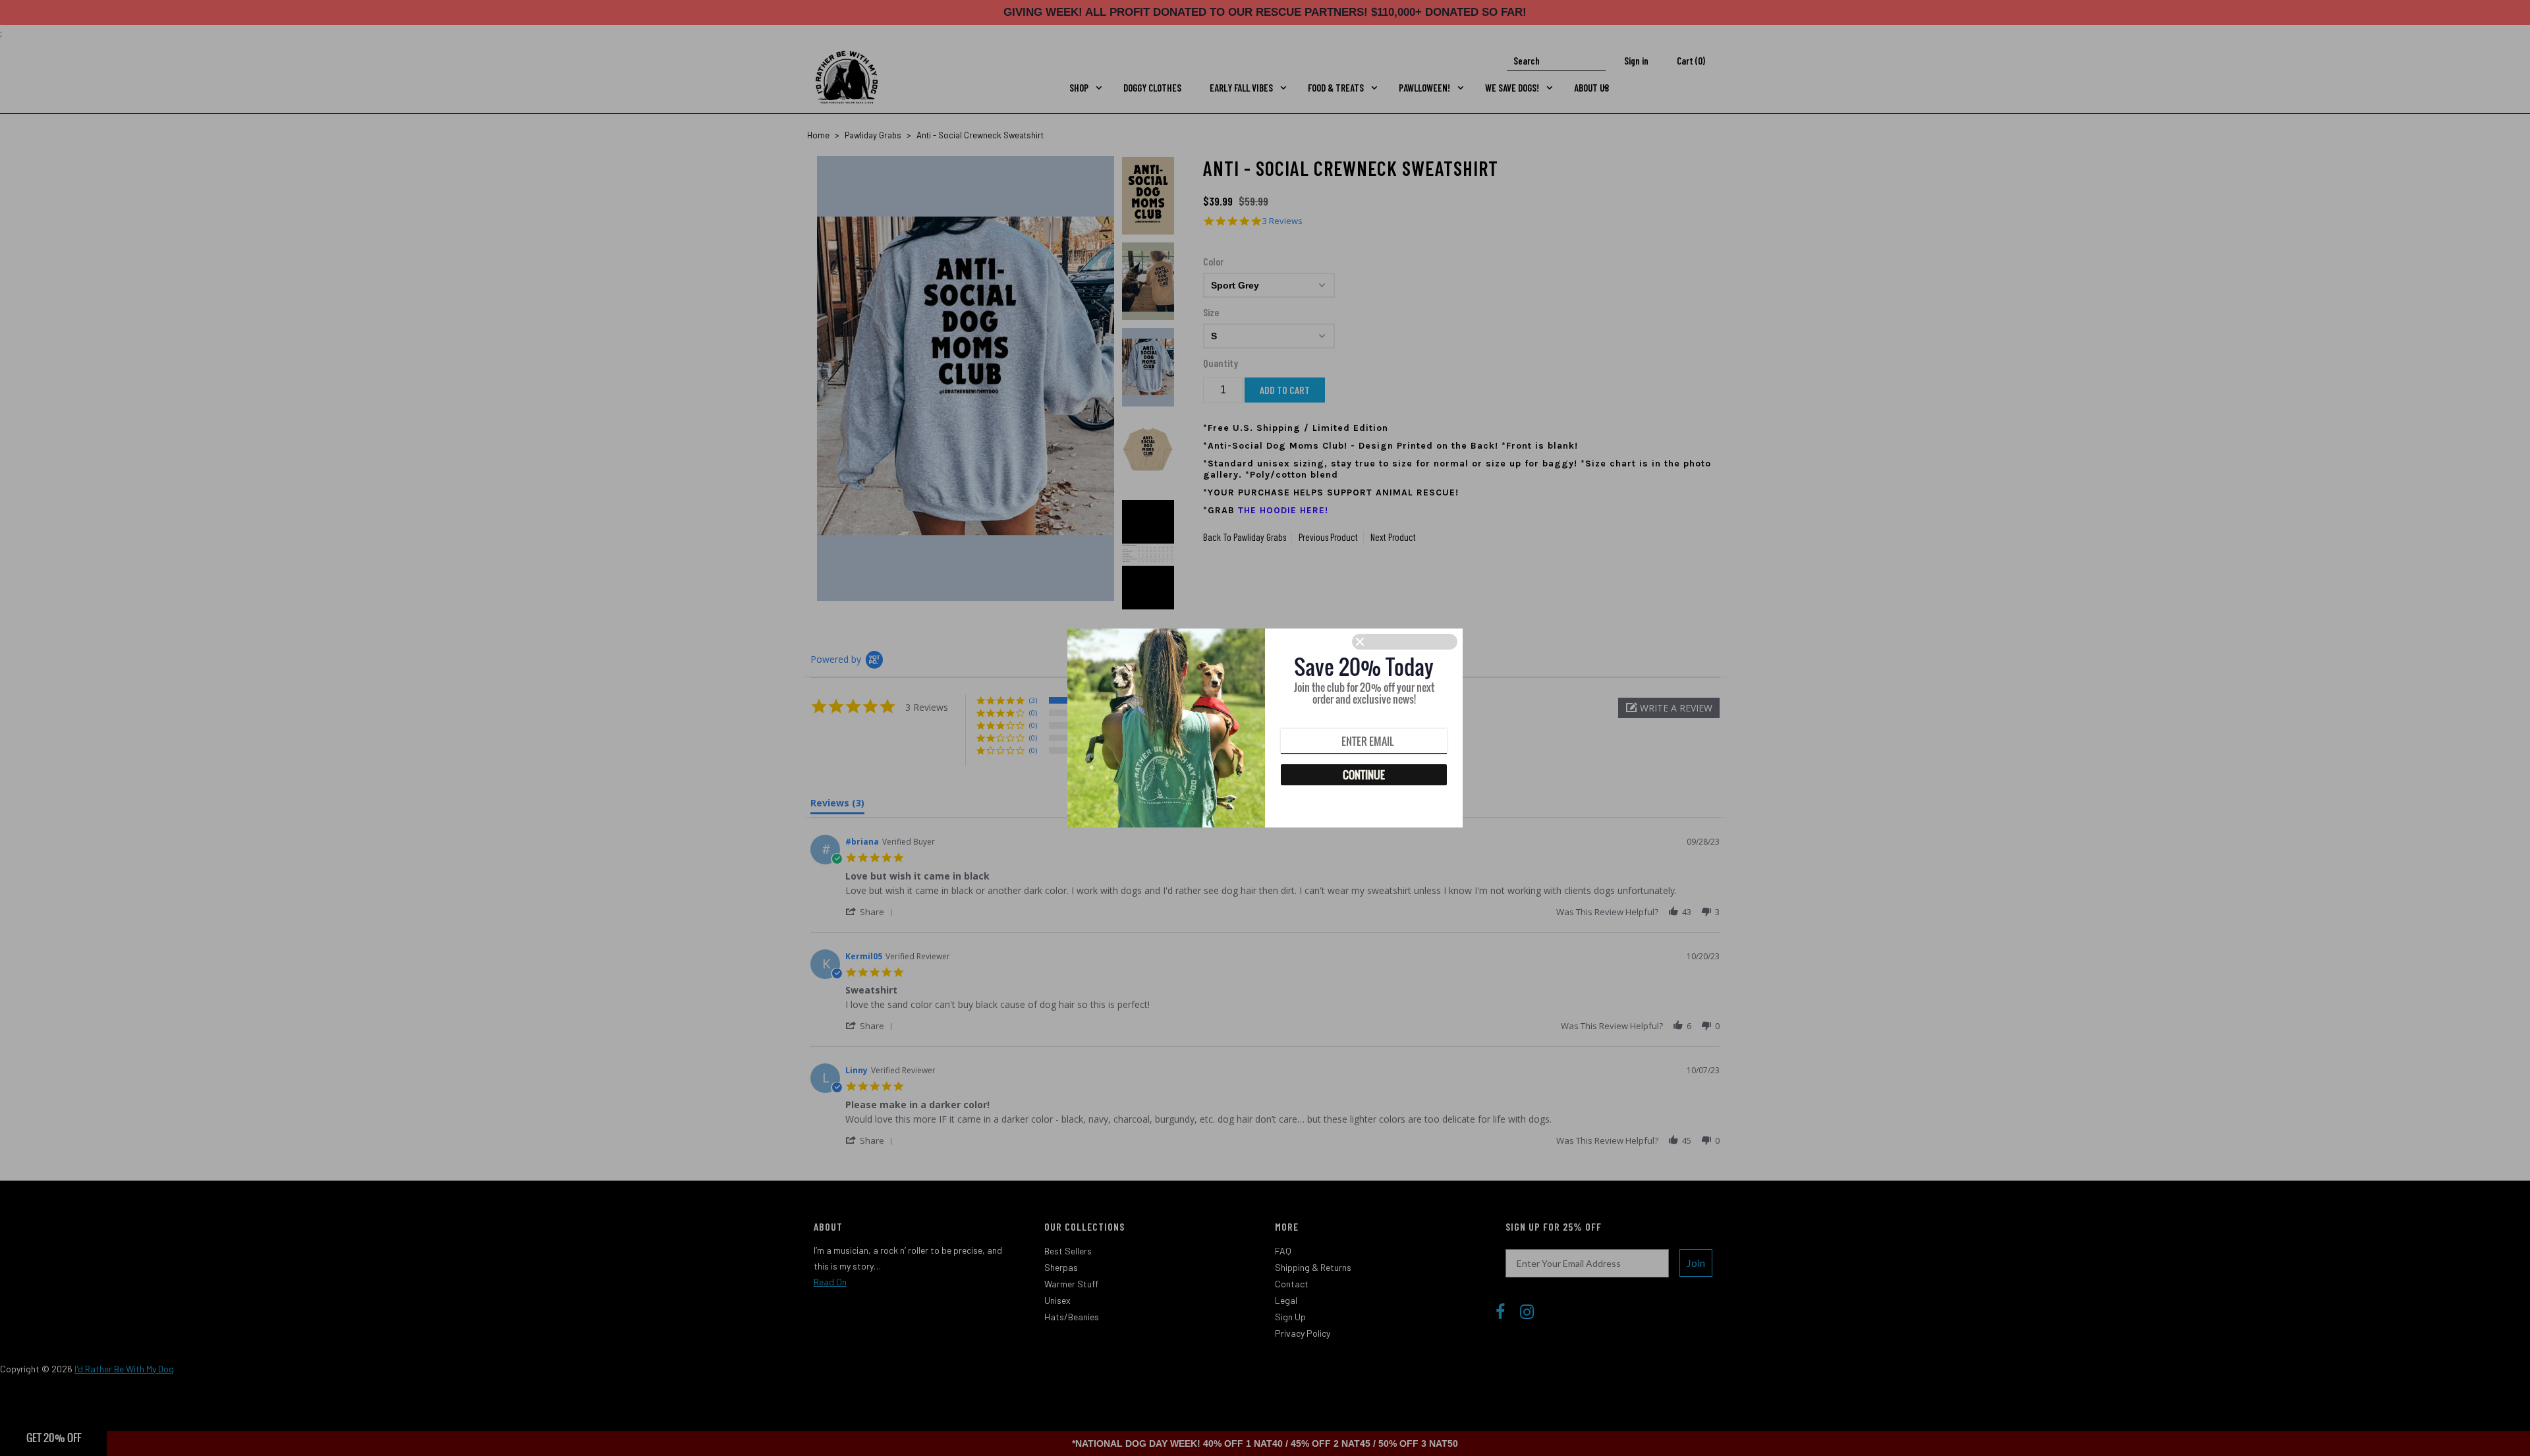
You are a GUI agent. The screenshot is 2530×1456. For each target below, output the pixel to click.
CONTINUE (1364, 775)
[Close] (1405, 642)
